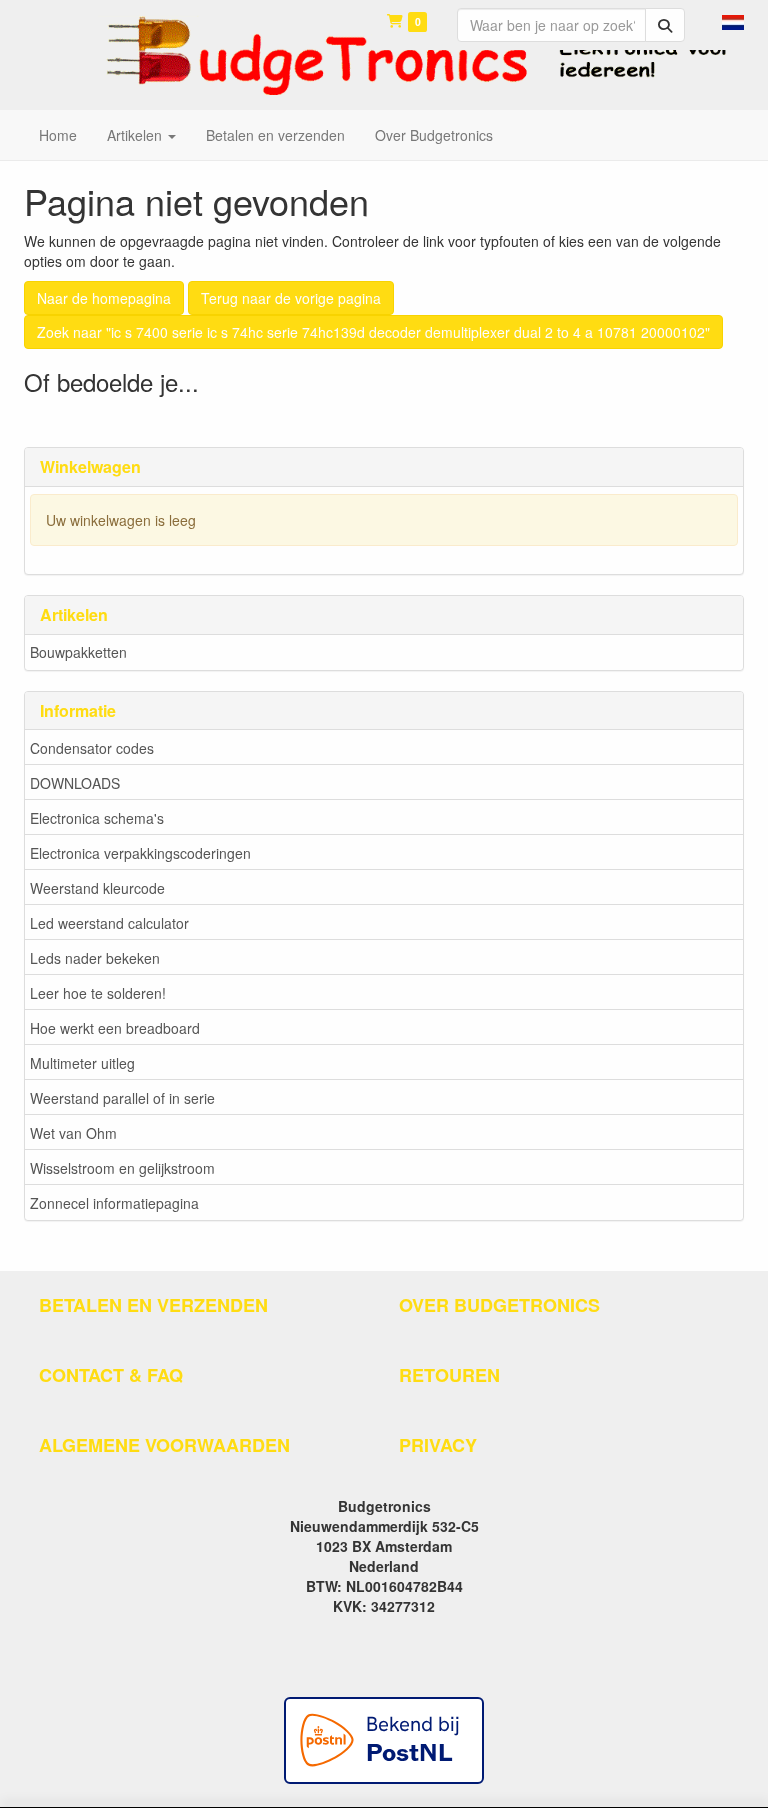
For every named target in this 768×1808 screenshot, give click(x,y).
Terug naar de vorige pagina (291, 298)
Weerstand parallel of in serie (122, 1098)
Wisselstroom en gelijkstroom (122, 1168)
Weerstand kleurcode (97, 888)
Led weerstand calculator (109, 923)
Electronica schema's (97, 818)
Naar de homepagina (104, 298)
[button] (733, 20)
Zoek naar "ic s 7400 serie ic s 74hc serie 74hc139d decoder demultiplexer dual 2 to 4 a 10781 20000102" (373, 332)
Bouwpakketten (78, 652)
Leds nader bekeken (95, 958)
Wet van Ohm (73, 1133)
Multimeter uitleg (82, 1063)
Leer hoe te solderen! (98, 993)
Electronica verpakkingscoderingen (140, 853)
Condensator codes (92, 748)
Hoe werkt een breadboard (115, 1028)
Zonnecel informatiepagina (114, 1203)
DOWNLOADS (75, 783)
